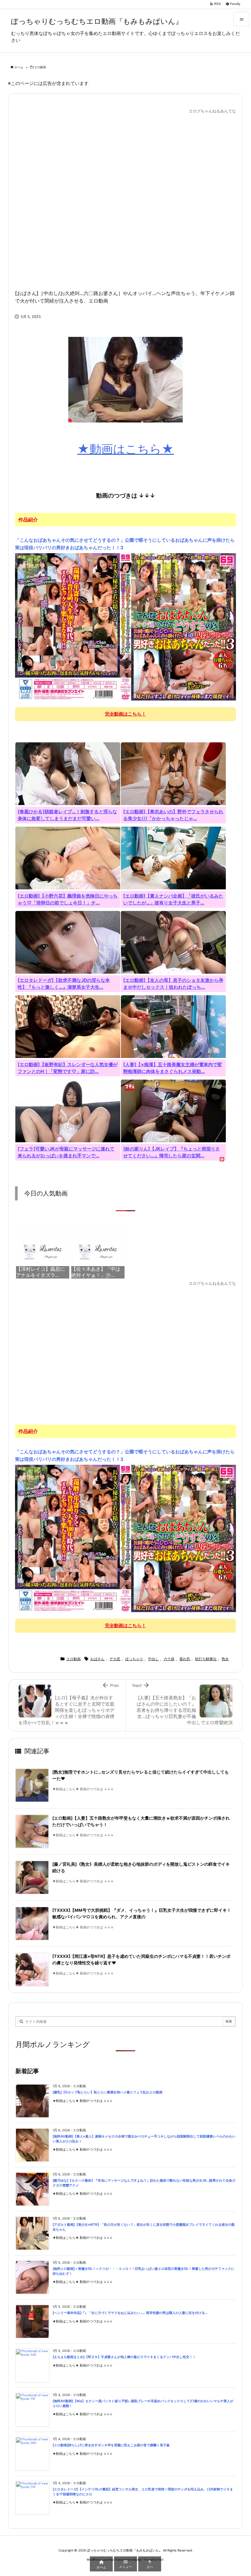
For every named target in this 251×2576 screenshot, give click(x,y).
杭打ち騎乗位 (206, 1659)
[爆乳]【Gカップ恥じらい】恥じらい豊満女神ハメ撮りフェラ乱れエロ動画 (108, 2092)
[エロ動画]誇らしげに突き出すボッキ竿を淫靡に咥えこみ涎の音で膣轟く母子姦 (111, 2445)
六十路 (169, 1659)
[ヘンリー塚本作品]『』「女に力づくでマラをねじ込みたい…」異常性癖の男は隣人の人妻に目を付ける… (130, 2313)
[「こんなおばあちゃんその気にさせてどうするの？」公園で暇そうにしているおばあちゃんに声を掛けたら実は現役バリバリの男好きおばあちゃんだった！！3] (125, 627)
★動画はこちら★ (125, 449)
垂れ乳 (185, 1659)
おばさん (97, 1659)
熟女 (225, 1659)
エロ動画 (40, 67)
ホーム (19, 67)
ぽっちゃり (134, 1659)
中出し (153, 1659)
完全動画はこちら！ (125, 714)
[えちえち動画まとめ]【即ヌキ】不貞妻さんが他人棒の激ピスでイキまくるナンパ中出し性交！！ (124, 2357)
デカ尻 (115, 1659)
